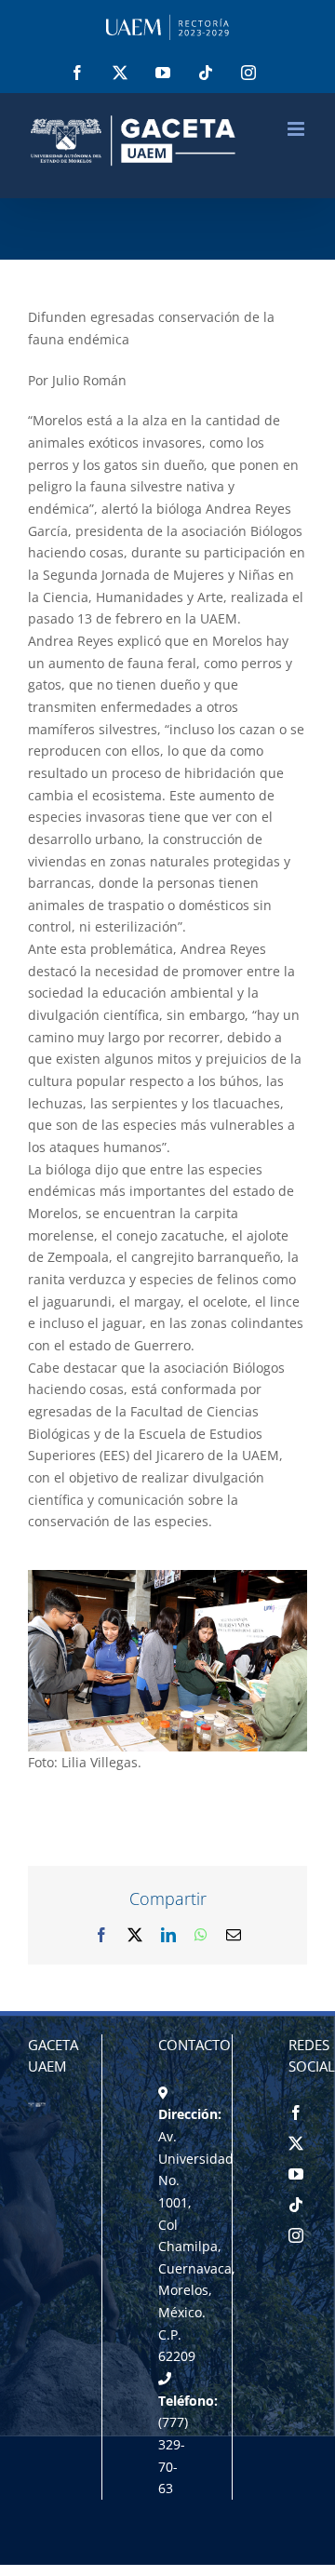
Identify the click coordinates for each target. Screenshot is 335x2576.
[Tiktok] (296, 2205)
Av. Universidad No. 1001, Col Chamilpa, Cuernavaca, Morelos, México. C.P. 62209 (197, 2247)
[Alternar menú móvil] (297, 129)
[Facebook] (296, 2113)
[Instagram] (296, 2235)
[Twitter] (296, 2143)
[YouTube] (296, 2174)
